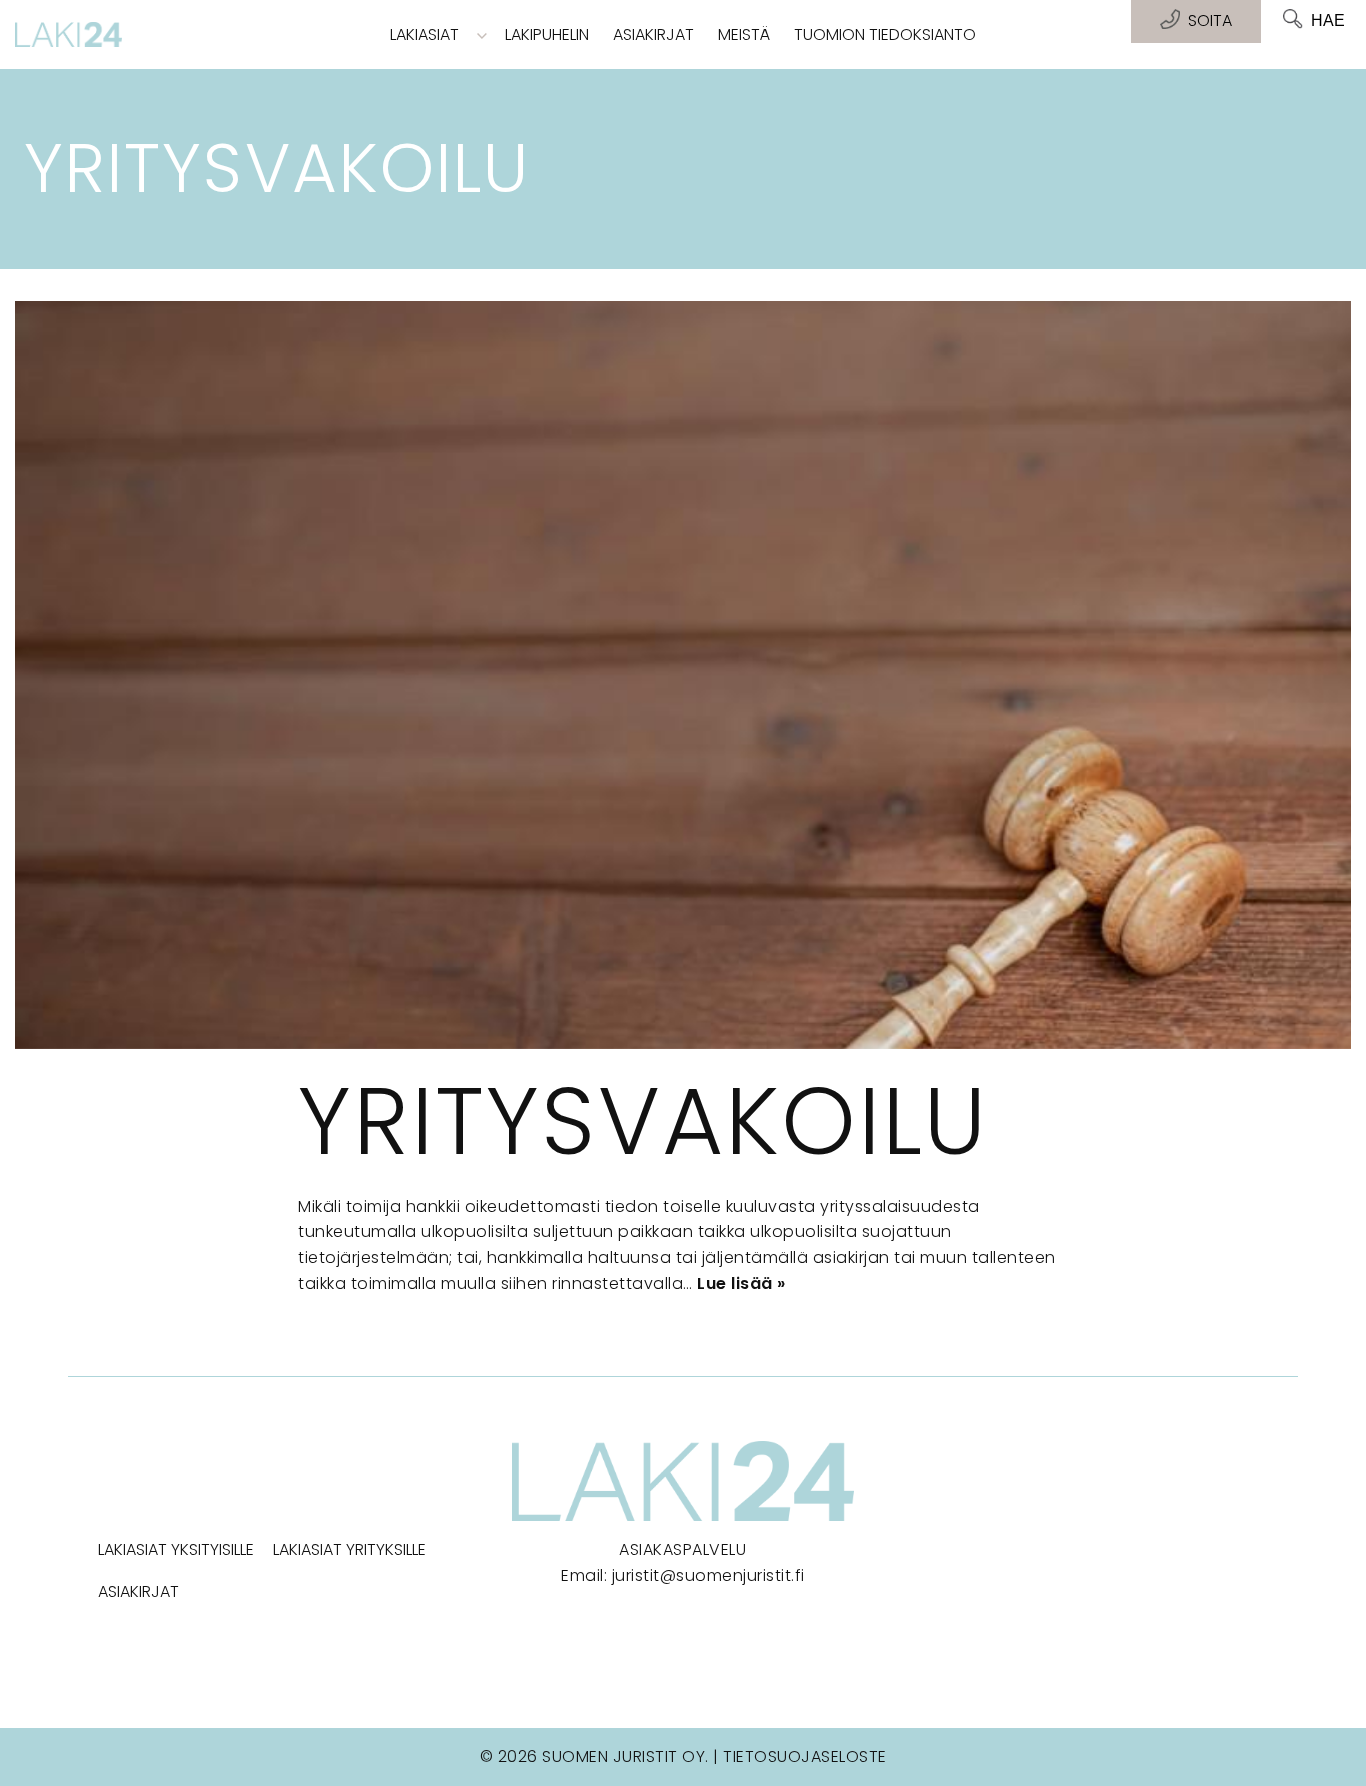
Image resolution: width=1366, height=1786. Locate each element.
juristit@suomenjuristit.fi (708, 1575)
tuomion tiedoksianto (885, 34)
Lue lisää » (741, 1283)
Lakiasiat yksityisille (176, 1549)
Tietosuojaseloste (805, 1756)
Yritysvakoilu (643, 1121)
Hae (1328, 20)
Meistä (744, 34)
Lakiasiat (424, 34)
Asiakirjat (653, 34)
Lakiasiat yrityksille (349, 1549)
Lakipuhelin (547, 34)
